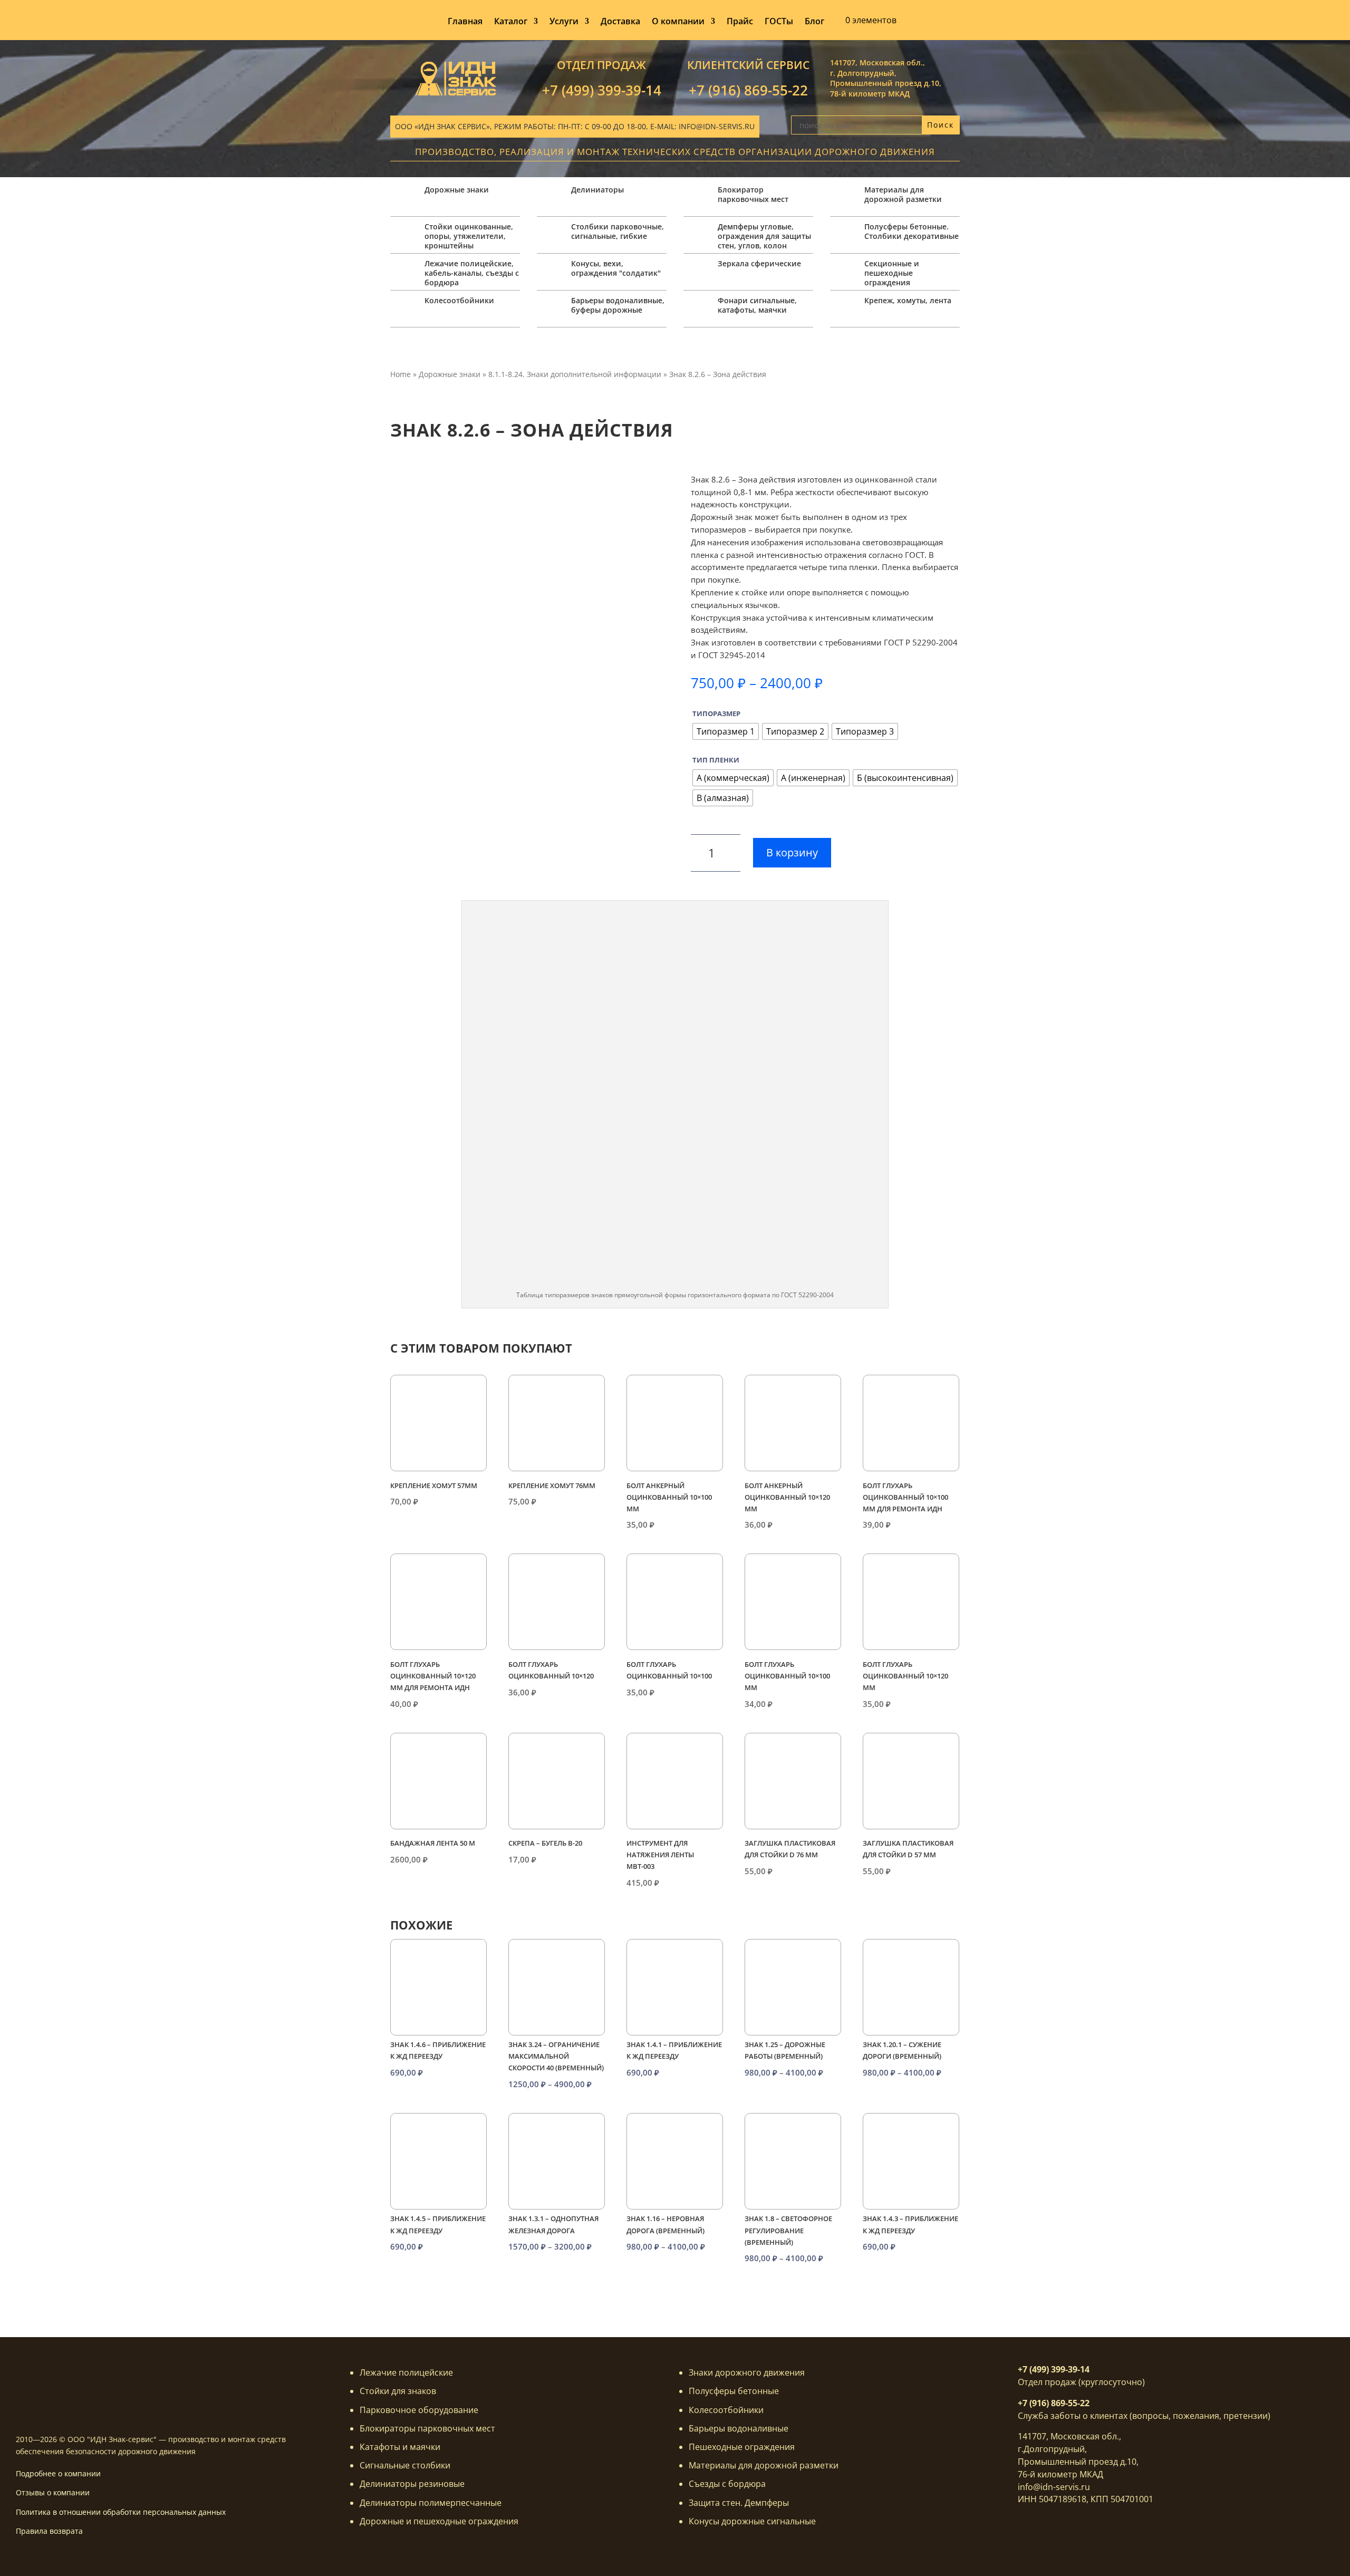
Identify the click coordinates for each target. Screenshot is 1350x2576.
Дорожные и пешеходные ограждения (439, 2521)
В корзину (792, 852)
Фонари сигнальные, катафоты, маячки (757, 305)
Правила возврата (49, 2531)
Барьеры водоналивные (739, 2428)
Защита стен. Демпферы (739, 2503)
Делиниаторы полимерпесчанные (431, 2503)
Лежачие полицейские (406, 2372)
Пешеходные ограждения (742, 2447)
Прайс (740, 22)
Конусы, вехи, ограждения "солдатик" (616, 268)
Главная (465, 22)
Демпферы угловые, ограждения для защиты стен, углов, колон (764, 236)
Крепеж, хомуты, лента (908, 300)
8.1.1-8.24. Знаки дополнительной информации (575, 374)
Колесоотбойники (459, 300)
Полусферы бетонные (734, 2391)
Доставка (620, 22)
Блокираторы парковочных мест (427, 2428)
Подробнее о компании (58, 2473)
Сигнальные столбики (405, 2465)
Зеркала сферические (759, 263)
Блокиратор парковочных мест (753, 194)
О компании (678, 22)
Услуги (564, 22)
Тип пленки (716, 760)
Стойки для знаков (398, 2391)
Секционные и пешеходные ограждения (892, 273)
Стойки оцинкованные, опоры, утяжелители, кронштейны (469, 236)
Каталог (511, 22)
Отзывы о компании (53, 2492)
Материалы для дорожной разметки (903, 194)
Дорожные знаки (457, 190)
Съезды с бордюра (727, 2484)
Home (401, 374)
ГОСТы (779, 22)
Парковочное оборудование (419, 2410)
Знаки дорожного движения (747, 2372)
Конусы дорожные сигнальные (752, 2521)
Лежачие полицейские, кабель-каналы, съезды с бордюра (472, 273)
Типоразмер (716, 713)
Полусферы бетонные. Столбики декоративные (912, 231)
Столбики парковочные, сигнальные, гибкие (618, 231)
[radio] (726, 731)
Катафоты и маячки (400, 2447)
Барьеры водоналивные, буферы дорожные (618, 305)
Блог (814, 22)
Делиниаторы (597, 190)
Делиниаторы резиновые (412, 2484)
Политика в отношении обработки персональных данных (121, 2512)
